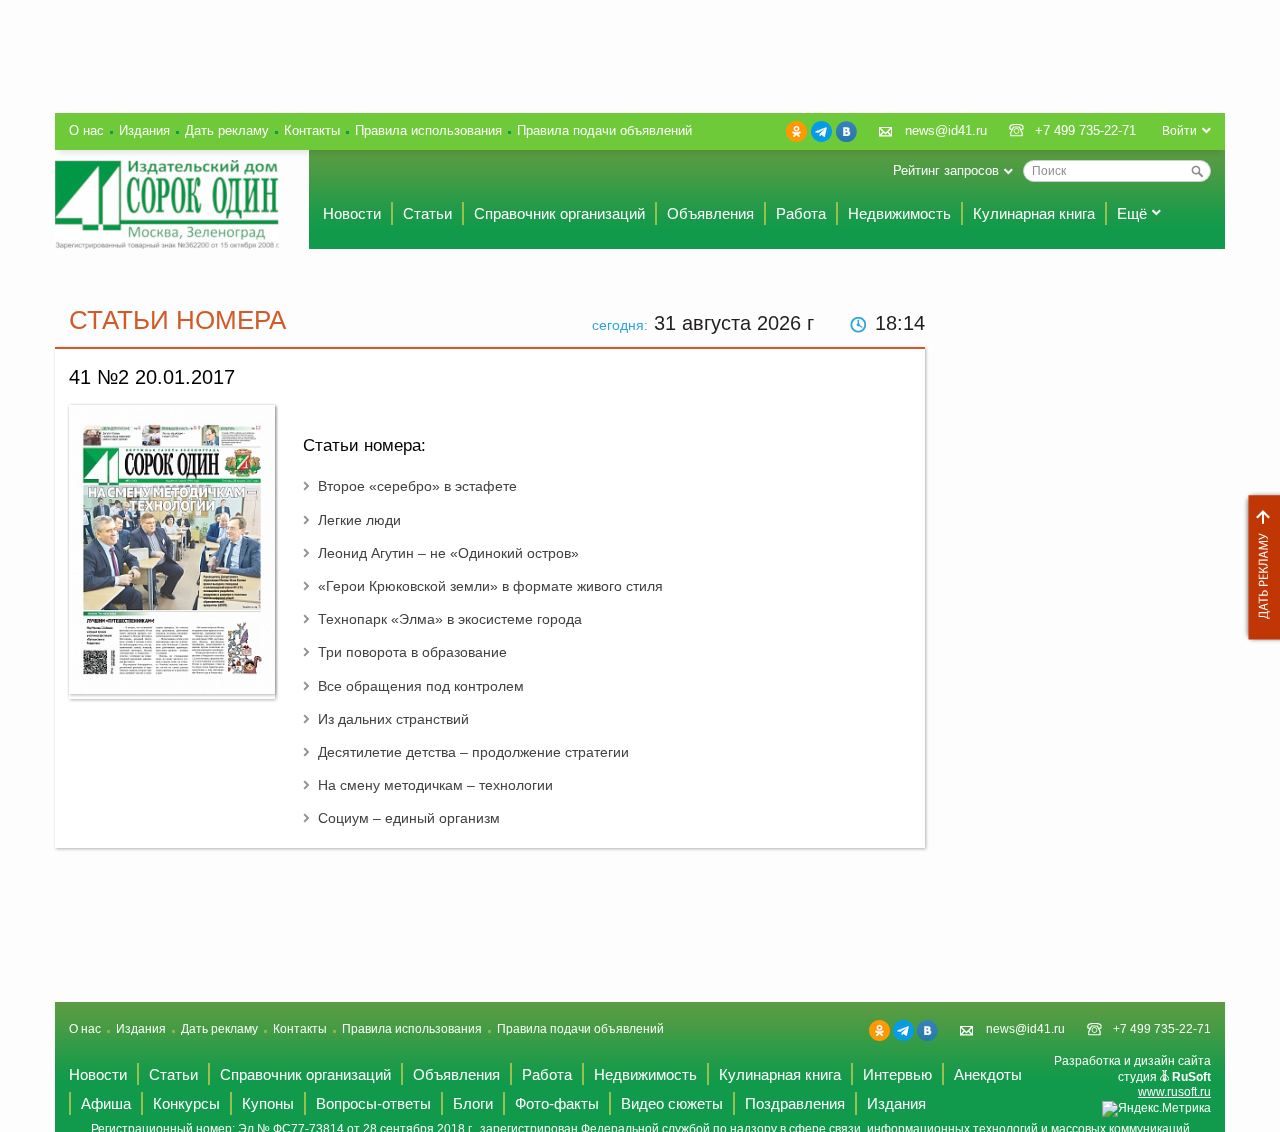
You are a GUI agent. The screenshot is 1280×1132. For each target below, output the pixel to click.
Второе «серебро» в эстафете (417, 486)
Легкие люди (359, 520)
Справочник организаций (559, 213)
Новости (352, 213)
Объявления (710, 213)
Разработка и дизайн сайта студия (1132, 1076)
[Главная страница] (167, 204)
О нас (86, 130)
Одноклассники (796, 131)
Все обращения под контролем (421, 686)
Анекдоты (988, 1074)
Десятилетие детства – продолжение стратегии (473, 752)
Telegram (821, 131)
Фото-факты (557, 1103)
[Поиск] (1197, 171)
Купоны (268, 1103)
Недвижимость (899, 213)
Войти (1179, 131)
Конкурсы (186, 1103)
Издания (144, 130)
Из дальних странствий (393, 719)
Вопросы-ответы (373, 1103)
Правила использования (428, 130)
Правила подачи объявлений (604, 130)
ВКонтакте (846, 131)
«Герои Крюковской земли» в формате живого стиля (490, 586)
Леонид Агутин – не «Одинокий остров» (448, 553)
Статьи (427, 213)
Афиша (106, 1103)
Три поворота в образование (412, 652)
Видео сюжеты (672, 1103)
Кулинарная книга (1034, 213)
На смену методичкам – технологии (435, 785)
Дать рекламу (1259, 567)
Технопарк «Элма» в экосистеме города (450, 619)
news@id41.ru (946, 130)
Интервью (897, 1074)
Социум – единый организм (409, 818)
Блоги (473, 1103)
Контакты (312, 130)
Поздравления (795, 1103)
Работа (801, 213)
